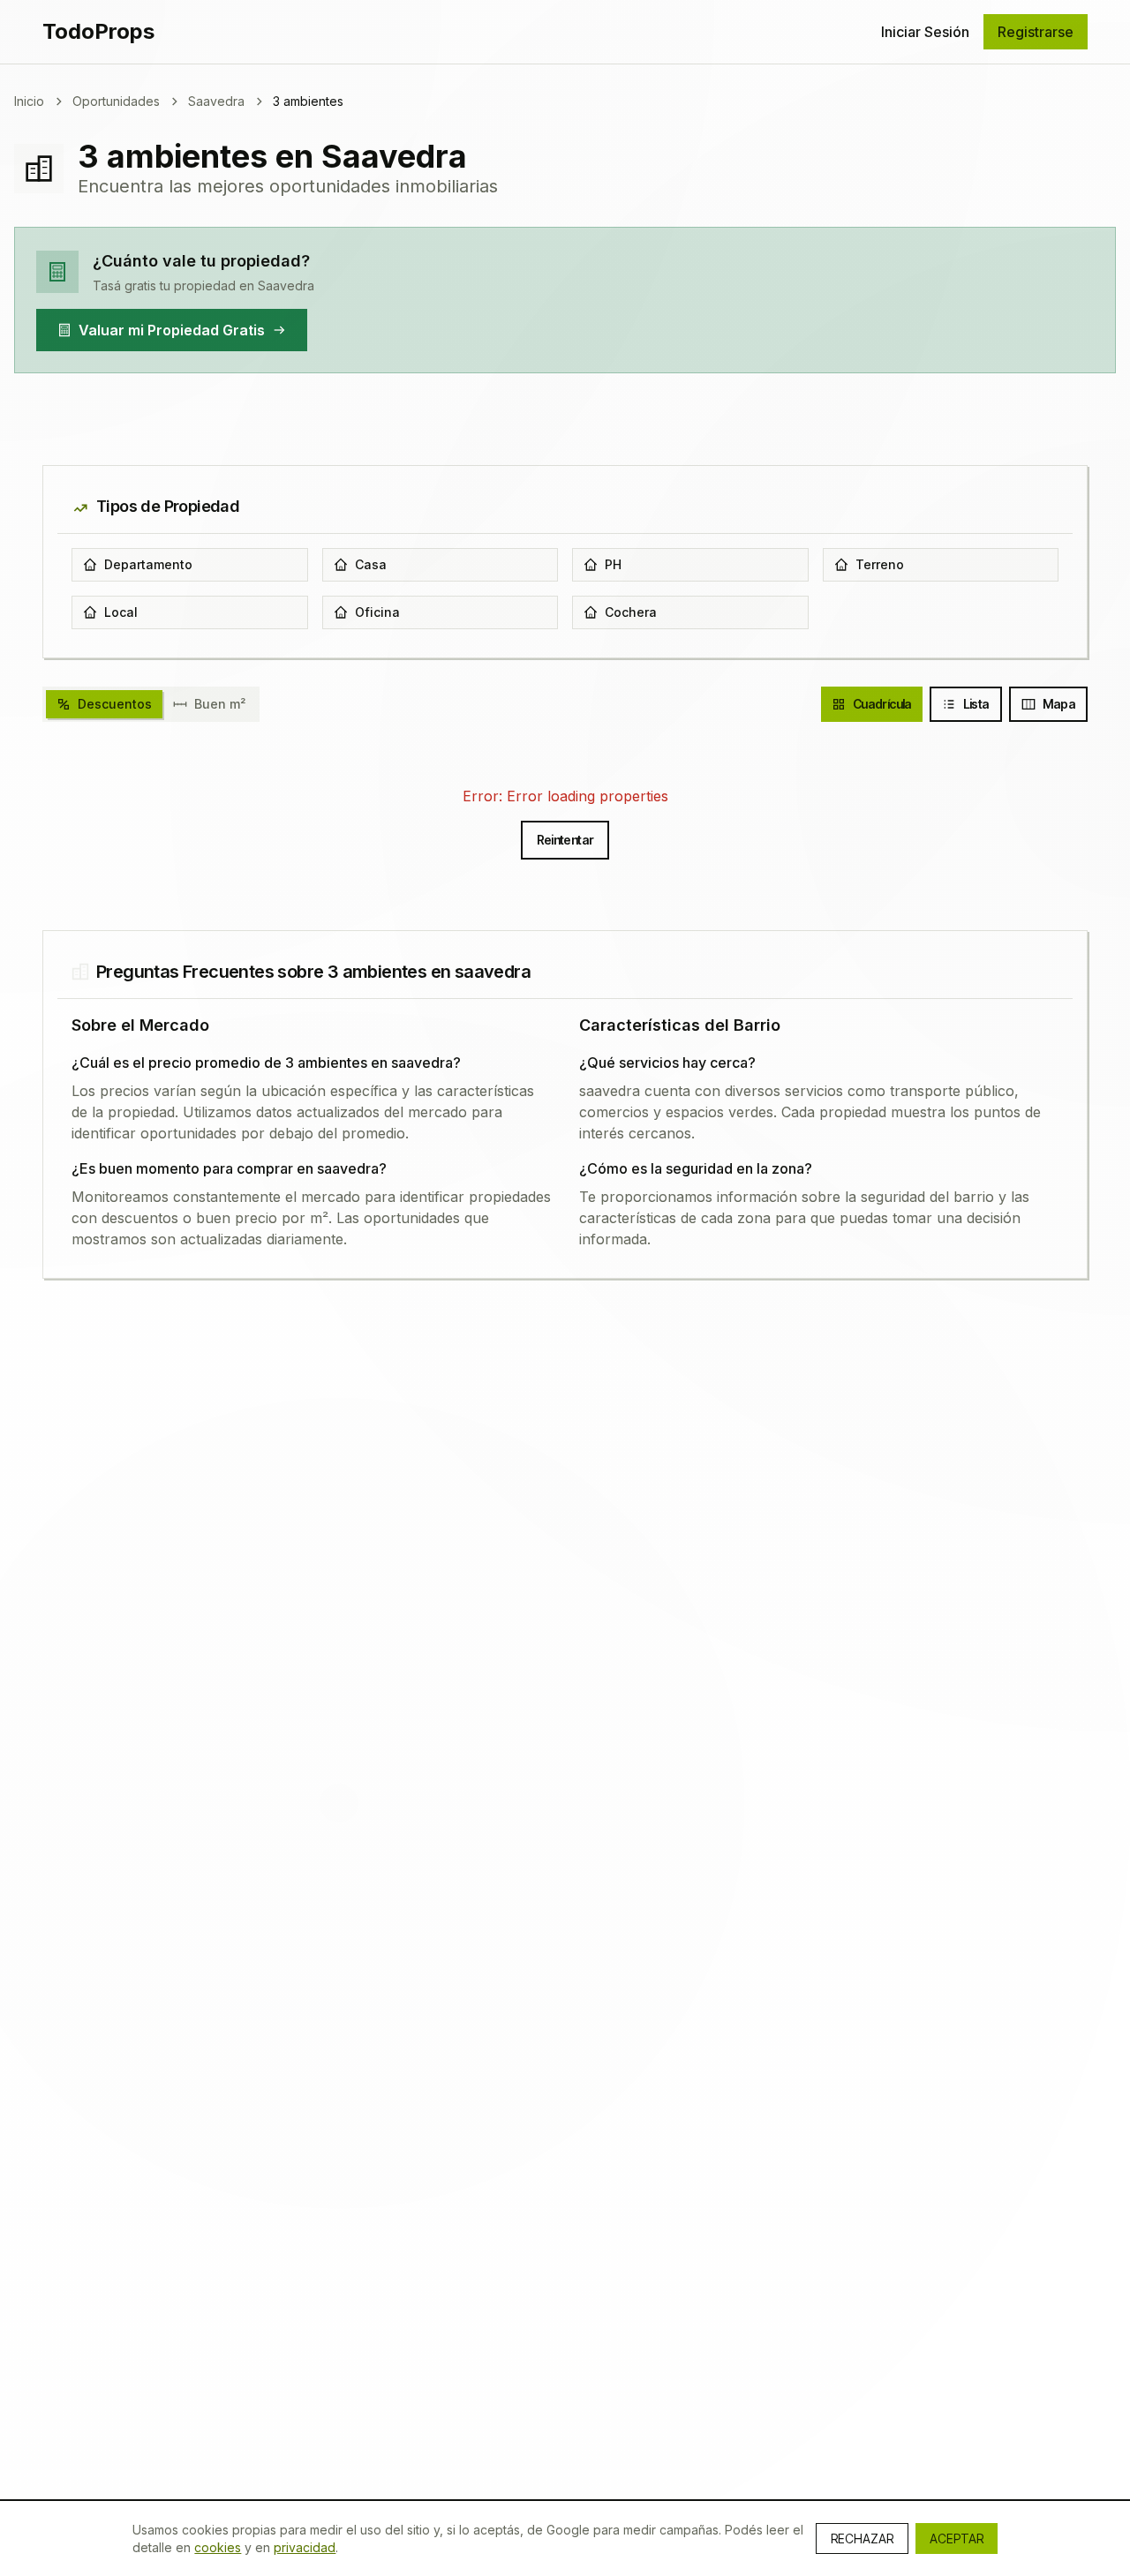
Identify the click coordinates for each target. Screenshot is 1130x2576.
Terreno (880, 564)
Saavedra (216, 101)
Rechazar (862, 2538)
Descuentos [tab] (115, 704)
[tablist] (151, 704)
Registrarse (1036, 32)
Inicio (29, 101)
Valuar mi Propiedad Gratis (172, 330)
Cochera (631, 612)
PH (613, 564)
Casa (371, 564)
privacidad (305, 2547)
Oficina (377, 612)
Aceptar (957, 2538)
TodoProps (98, 31)
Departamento (148, 564)
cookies (218, 2547)
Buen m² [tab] (220, 704)
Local (121, 612)
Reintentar (565, 840)
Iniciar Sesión (925, 32)
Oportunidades (116, 101)
